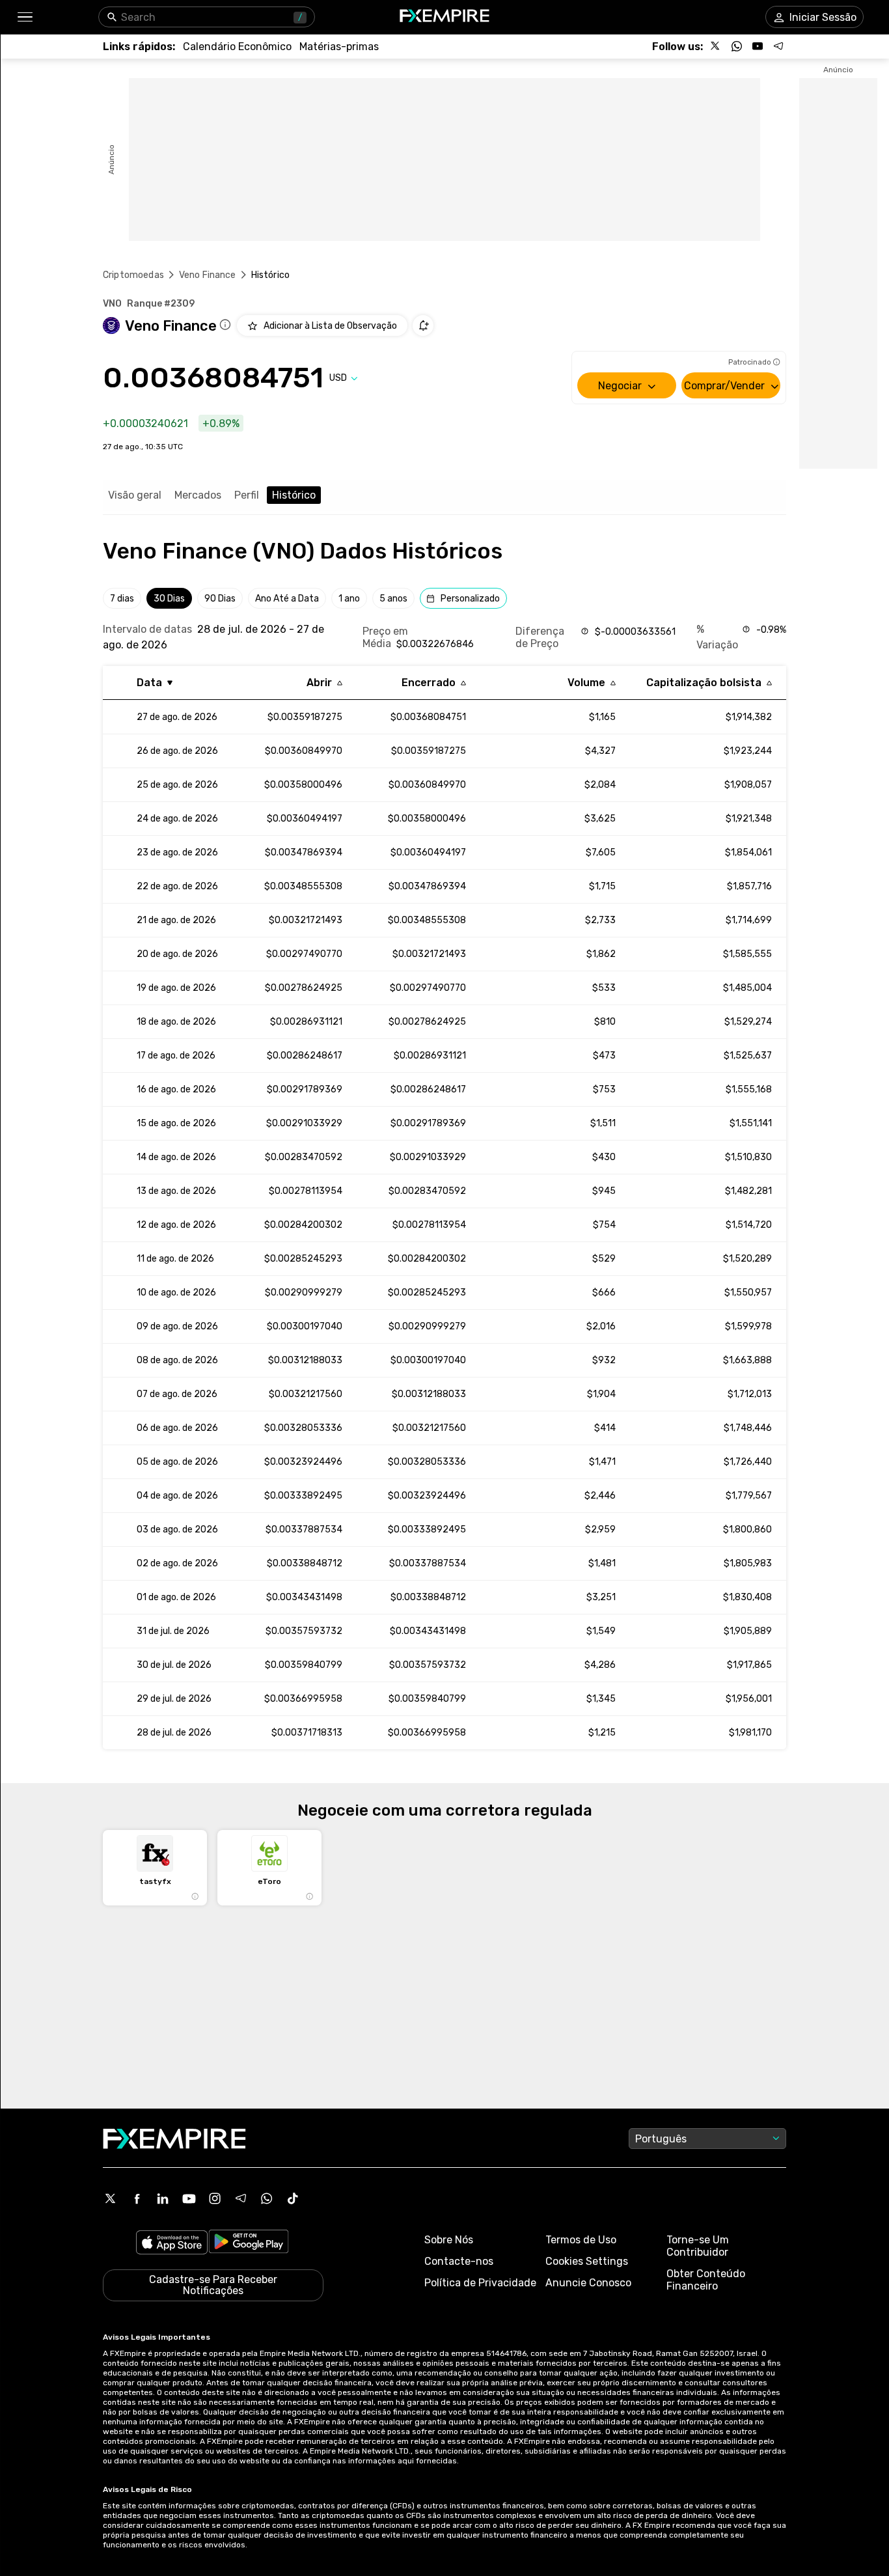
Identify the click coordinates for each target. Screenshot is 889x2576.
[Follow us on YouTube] (758, 46)
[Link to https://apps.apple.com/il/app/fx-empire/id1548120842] (172, 2244)
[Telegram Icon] (241, 2198)
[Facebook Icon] (137, 2198)
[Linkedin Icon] (163, 2198)
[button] (24, 17)
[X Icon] (111, 2198)
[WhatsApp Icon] (267, 2198)
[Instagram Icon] (215, 2198)
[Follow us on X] (716, 46)
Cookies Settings (587, 2261)
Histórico (294, 495)
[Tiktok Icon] (293, 2198)
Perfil (247, 495)
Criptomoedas (133, 275)
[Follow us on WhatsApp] (737, 46)
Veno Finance (208, 275)
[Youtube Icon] (189, 2198)
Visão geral (135, 495)
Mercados (198, 495)
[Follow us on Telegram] (778, 46)
